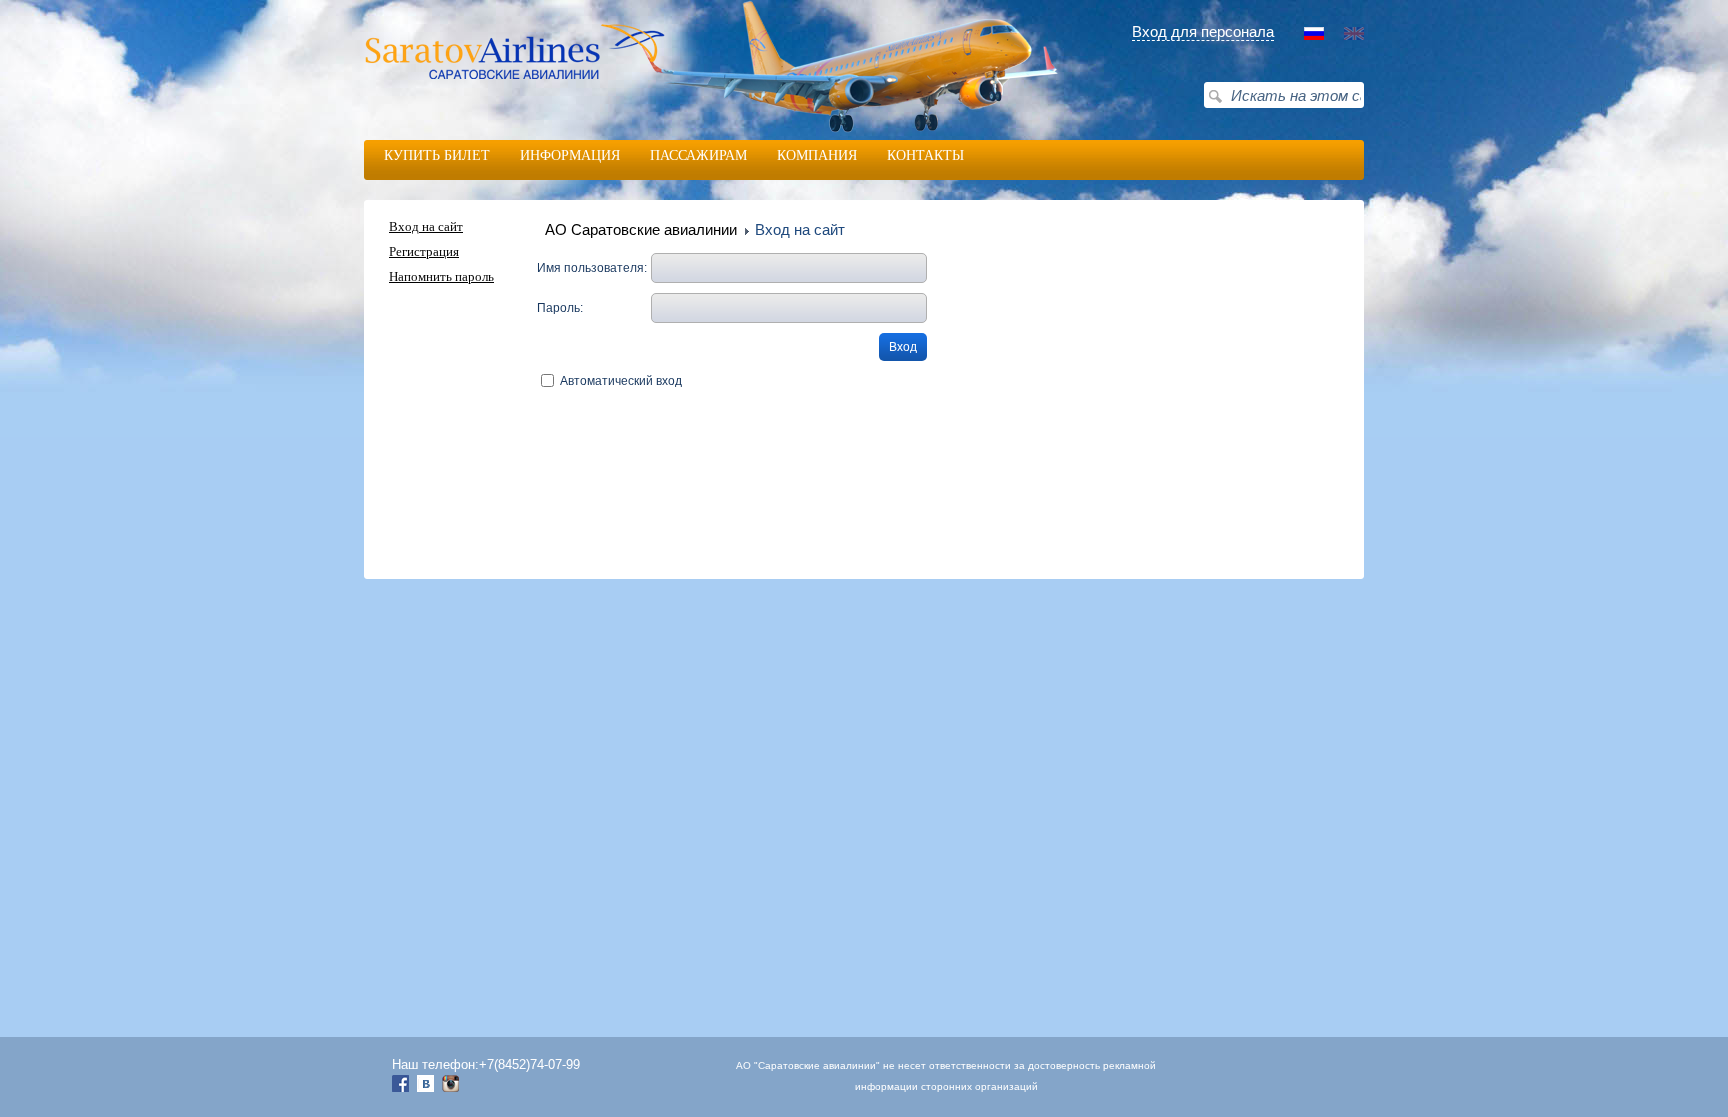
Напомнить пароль (441, 277)
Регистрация (424, 252)
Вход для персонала (1203, 31)
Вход (903, 347)
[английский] (1354, 36)
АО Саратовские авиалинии (641, 229)
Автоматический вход (621, 381)
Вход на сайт (426, 227)
